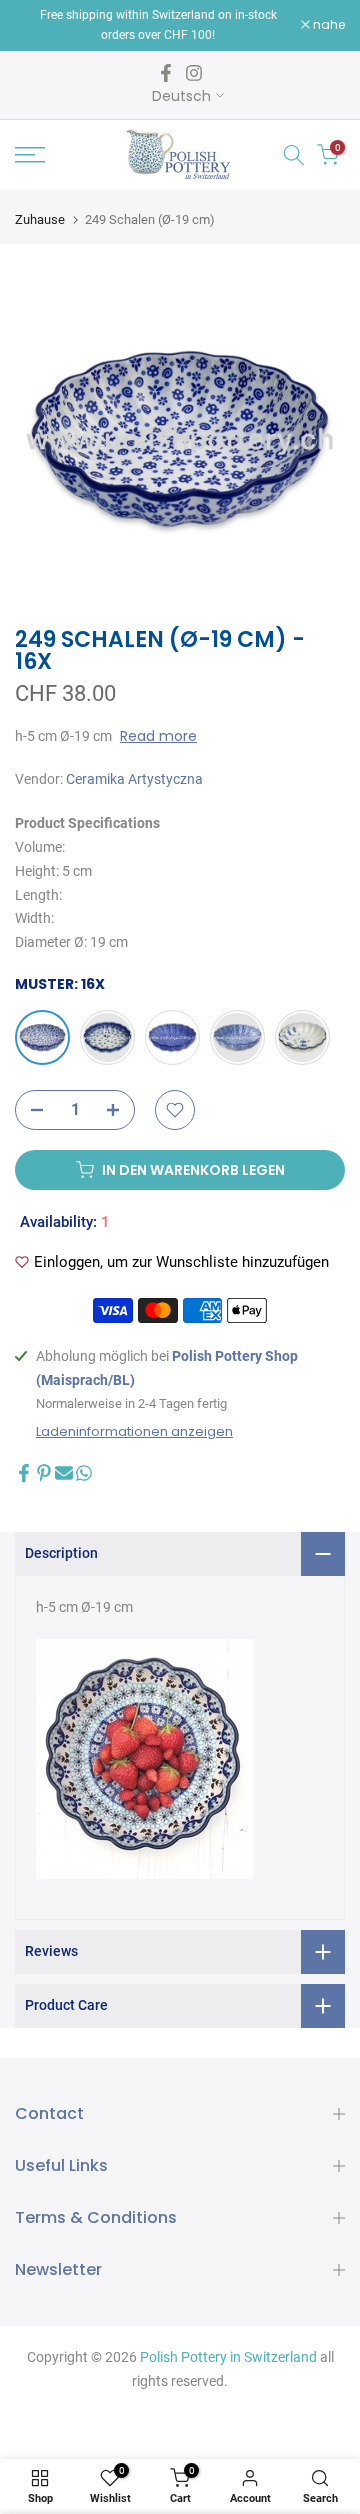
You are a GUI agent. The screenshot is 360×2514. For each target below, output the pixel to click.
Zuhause (40, 219)
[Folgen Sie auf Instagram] (194, 73)
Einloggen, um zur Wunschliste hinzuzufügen (181, 1262)
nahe (327, 25)
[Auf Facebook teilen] (24, 1473)
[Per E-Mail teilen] (64, 1473)
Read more (158, 736)
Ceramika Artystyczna (134, 779)
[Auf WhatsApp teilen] (84, 1473)
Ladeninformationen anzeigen (134, 1432)
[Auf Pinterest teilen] (44, 1473)
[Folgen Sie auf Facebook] (166, 73)
